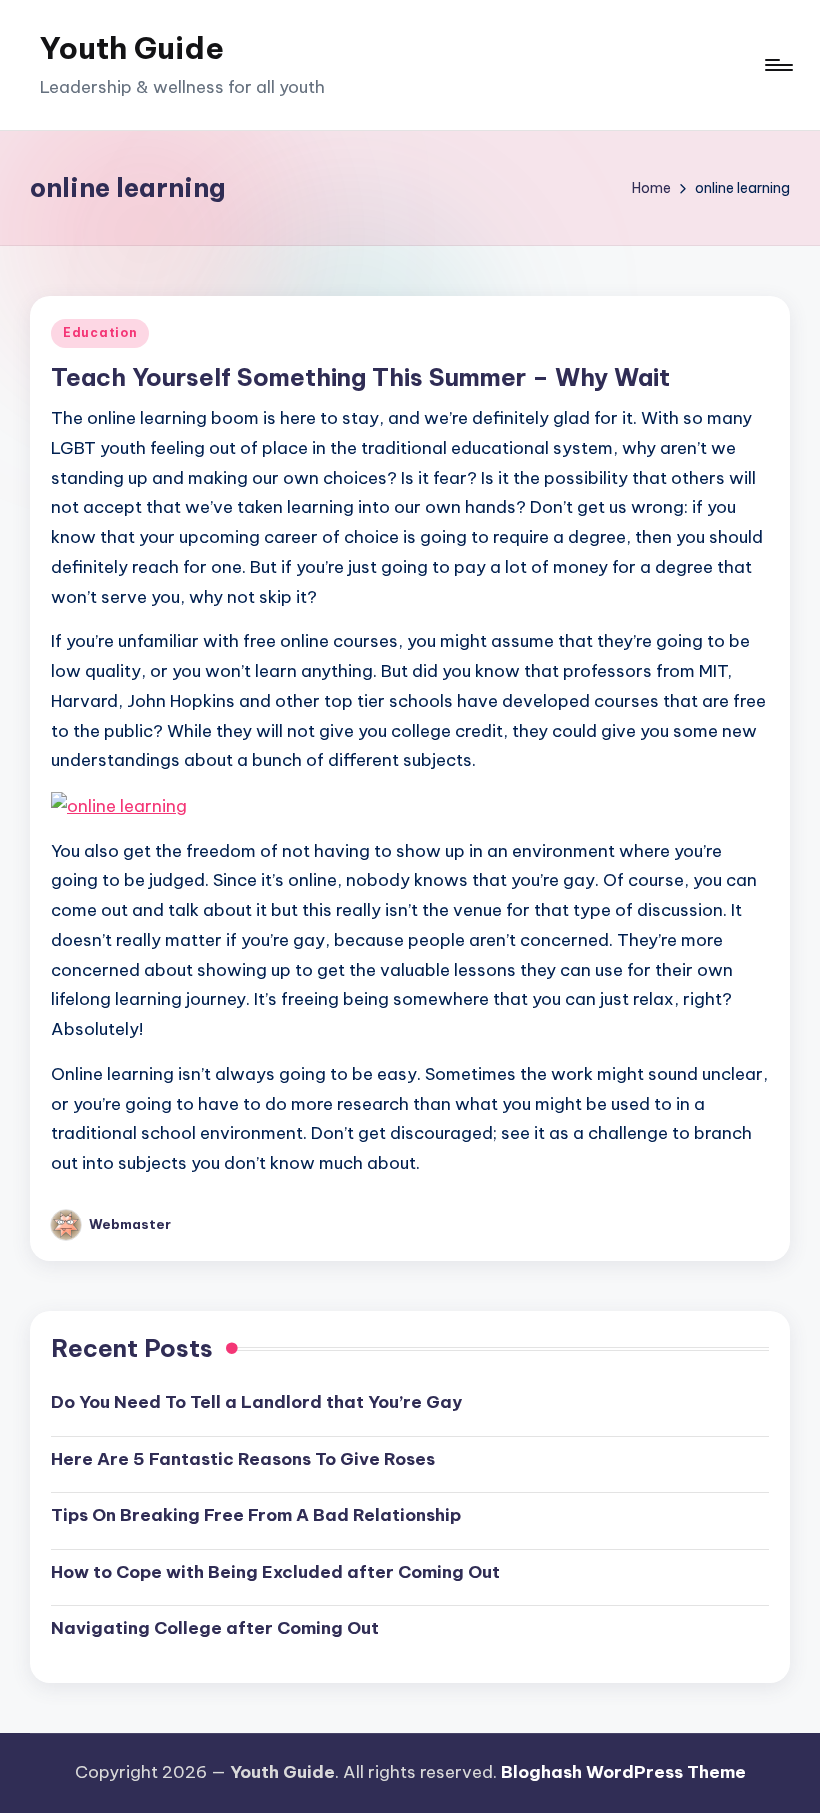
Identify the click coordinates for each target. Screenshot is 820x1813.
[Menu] (777, 65)
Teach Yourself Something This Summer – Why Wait (360, 377)
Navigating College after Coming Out (215, 1628)
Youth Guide (132, 48)
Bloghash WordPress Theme (623, 1772)
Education (100, 332)
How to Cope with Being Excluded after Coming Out (275, 1572)
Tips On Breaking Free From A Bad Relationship (256, 1515)
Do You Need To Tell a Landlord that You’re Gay (256, 1402)
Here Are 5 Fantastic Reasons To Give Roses (243, 1459)
